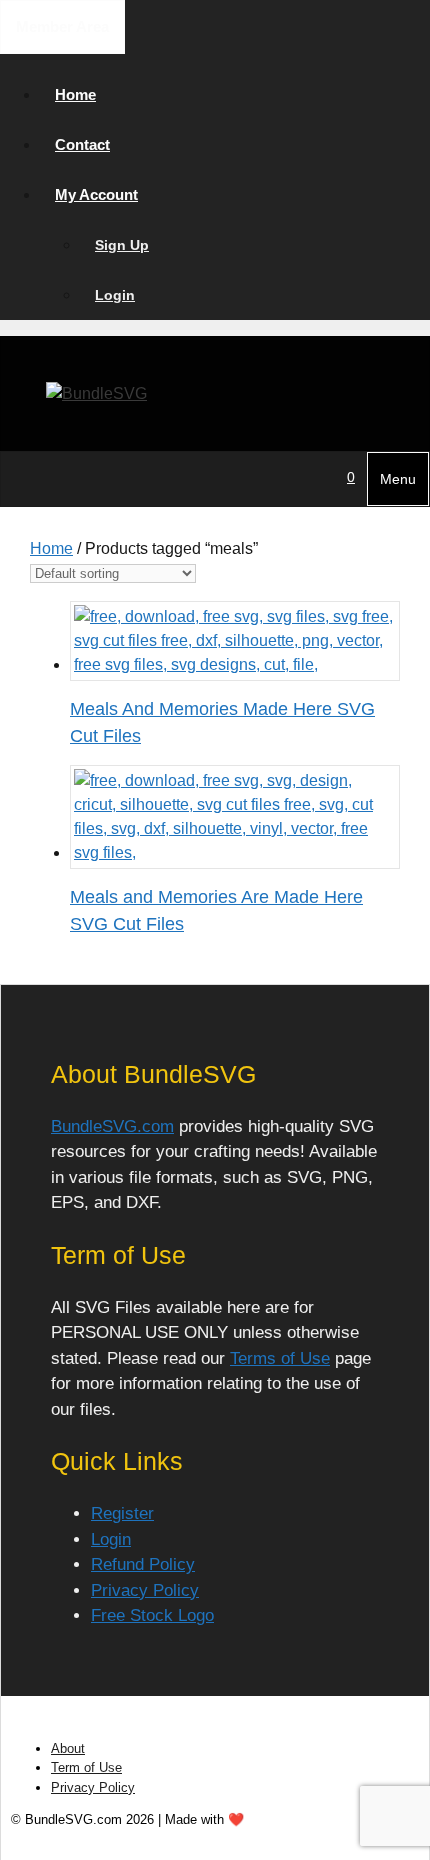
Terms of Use (280, 1358)
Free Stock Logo (152, 1615)
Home (75, 94)
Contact (82, 144)
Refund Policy (143, 1564)
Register (122, 1513)
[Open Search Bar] (323, 477)
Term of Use (86, 1767)
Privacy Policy (145, 1590)
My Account (96, 194)
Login (115, 295)
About (68, 1748)
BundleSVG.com (112, 1126)
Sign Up (122, 245)
